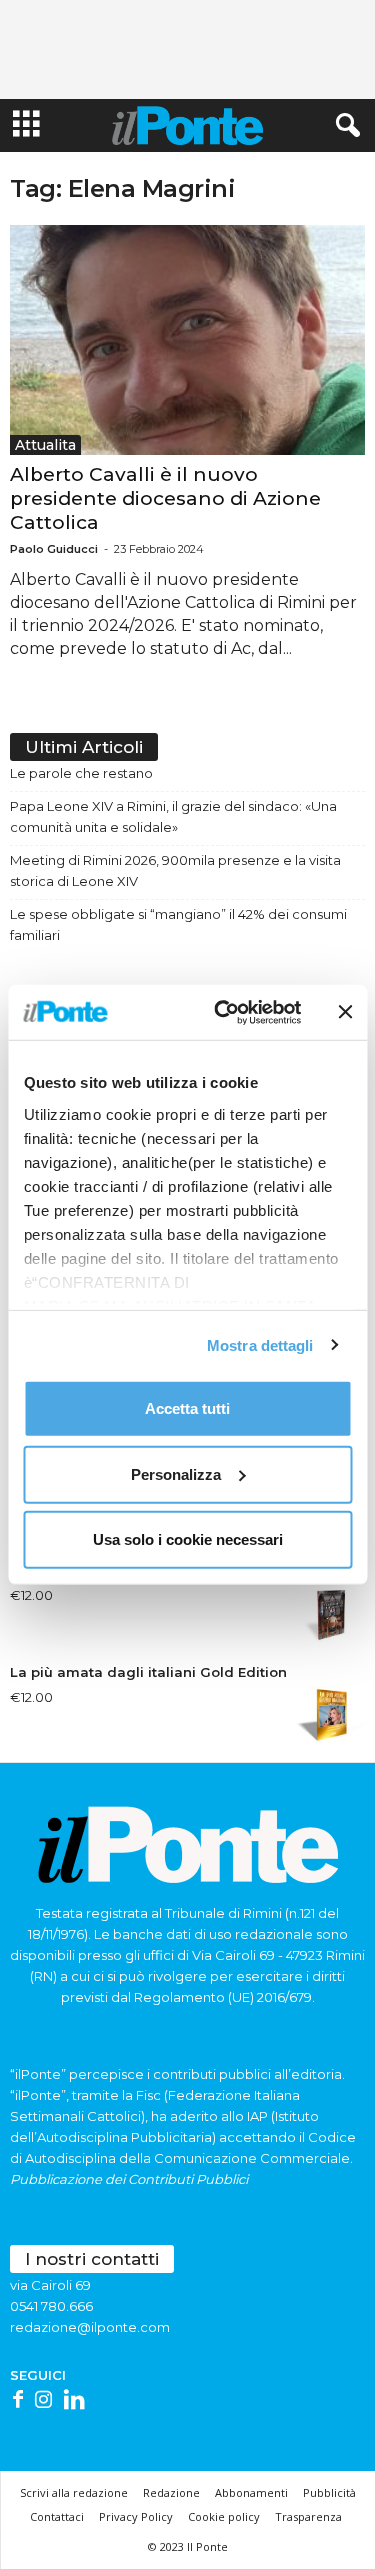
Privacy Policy (136, 2516)
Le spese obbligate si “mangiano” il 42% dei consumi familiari (178, 924)
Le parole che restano (81, 773)
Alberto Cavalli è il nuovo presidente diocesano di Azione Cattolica (165, 498)
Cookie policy (224, 2516)
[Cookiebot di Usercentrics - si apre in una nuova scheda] (223, 1012)
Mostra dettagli (260, 1344)
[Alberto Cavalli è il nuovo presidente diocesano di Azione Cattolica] (187, 340)
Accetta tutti (187, 1408)
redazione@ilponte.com (90, 2327)
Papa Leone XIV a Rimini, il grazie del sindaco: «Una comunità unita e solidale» (173, 816)
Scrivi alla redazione (74, 2492)
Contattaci (57, 2516)
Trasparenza (308, 2516)
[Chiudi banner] (345, 1012)
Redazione (171, 2492)
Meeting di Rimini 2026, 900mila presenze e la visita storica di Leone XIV (175, 870)
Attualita (45, 445)
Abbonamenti (251, 2492)
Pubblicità (329, 2492)
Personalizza (176, 1473)
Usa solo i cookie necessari (188, 1539)
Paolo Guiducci (54, 549)
